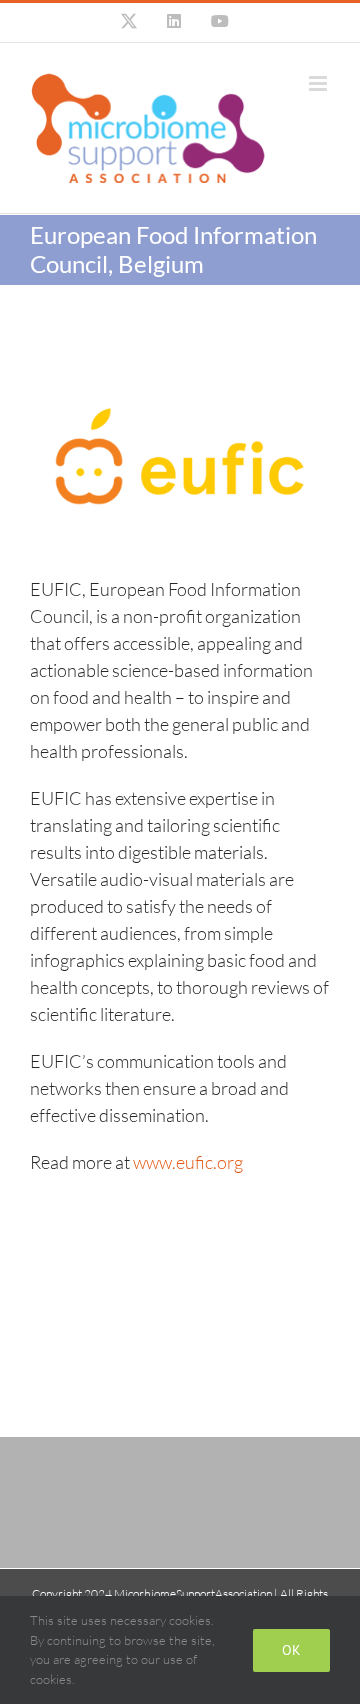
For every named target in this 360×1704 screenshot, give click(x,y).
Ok (291, 1650)
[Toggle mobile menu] (319, 83)
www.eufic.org (188, 1162)
